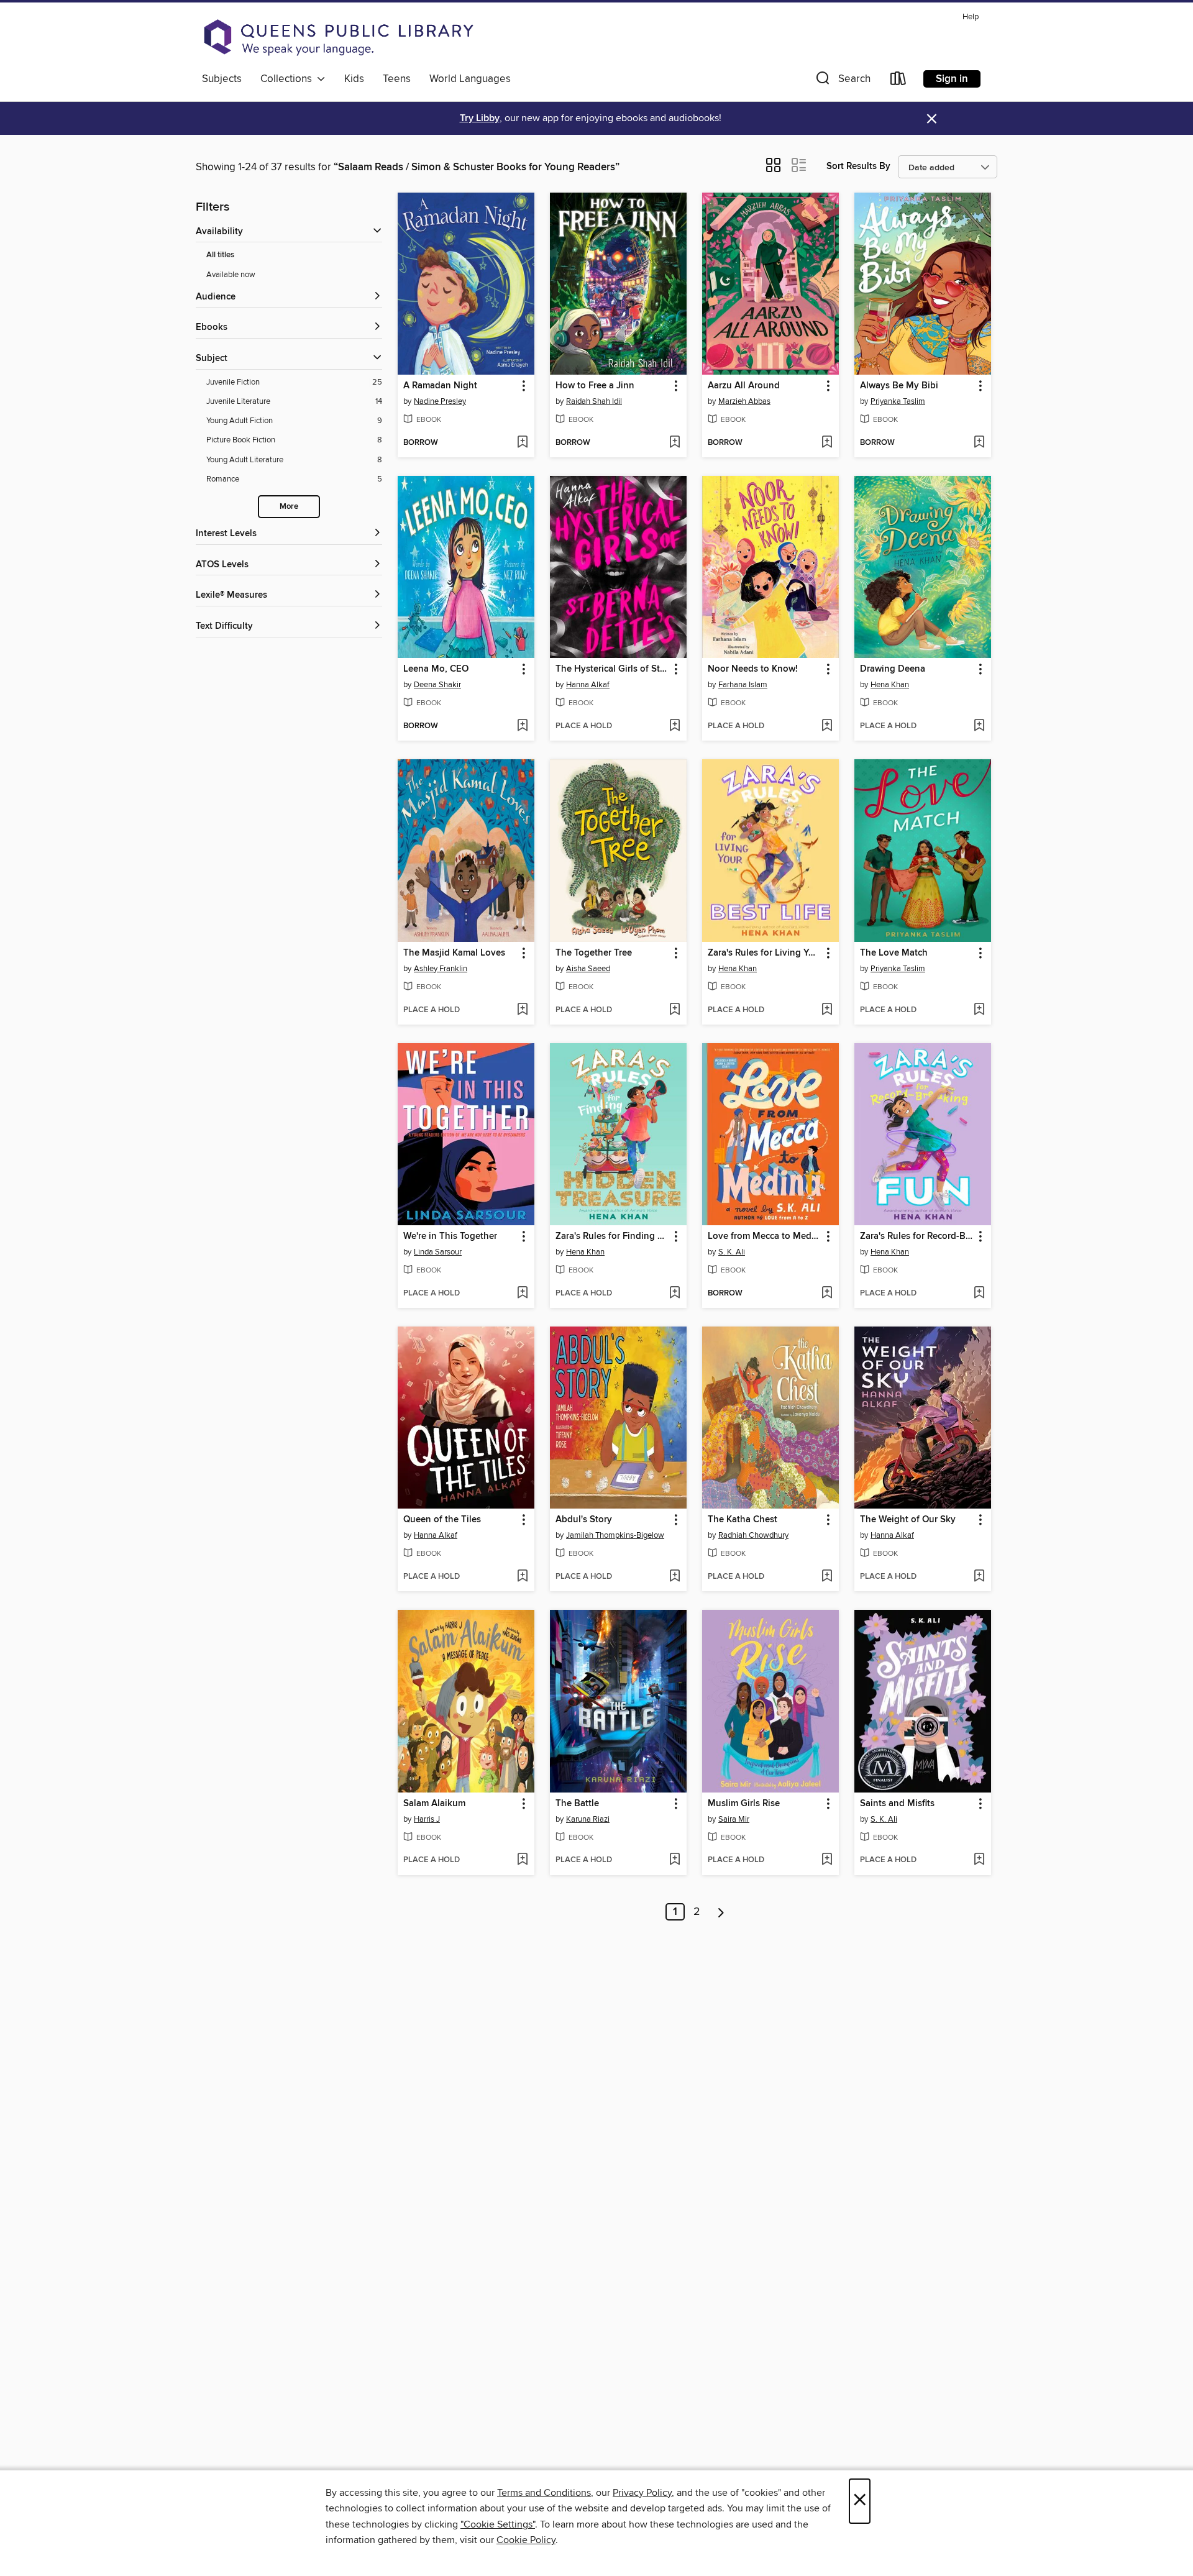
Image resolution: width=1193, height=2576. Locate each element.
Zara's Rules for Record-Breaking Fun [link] (917, 1236)
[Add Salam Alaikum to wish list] (522, 1860)
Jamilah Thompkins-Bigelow (615, 1535)
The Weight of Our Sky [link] (908, 1520)
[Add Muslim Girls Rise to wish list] (827, 1860)
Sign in (952, 79)
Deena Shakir (437, 685)
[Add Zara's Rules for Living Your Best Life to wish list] (827, 1010)
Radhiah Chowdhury (753, 1535)
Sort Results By (858, 166)
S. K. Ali (732, 1252)
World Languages (470, 79)
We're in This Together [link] (450, 1236)
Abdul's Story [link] (584, 1520)
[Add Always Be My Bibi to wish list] (979, 443)
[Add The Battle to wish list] (674, 1860)
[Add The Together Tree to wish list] (674, 1010)
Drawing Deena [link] (893, 669)
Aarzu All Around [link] (744, 386)
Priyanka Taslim (898, 401)
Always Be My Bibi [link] (899, 386)
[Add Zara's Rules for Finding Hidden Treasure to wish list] (674, 1294)
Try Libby (480, 118)
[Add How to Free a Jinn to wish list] (674, 443)
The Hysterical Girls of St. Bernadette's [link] (612, 669)
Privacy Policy (642, 2493)
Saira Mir (734, 1819)
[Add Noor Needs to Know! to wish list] (827, 726)
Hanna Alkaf (588, 685)
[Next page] (721, 1912)
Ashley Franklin (441, 969)
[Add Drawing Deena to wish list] (979, 726)
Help (971, 17)
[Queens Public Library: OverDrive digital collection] (339, 37)
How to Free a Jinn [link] (595, 386)
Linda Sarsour (438, 1252)
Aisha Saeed (588, 969)
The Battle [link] (577, 1804)
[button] (842, 81)
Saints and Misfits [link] (897, 1804)
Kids (354, 79)
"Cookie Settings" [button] (498, 2524)
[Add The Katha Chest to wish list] (827, 1577)
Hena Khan (890, 685)
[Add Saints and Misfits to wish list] (979, 1860)
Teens (397, 79)
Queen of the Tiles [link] (442, 1520)
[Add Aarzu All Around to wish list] (827, 443)
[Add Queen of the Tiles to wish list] (522, 1577)
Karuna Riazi (588, 1819)
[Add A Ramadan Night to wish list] (522, 443)
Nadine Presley (440, 401)
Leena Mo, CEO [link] (436, 669)
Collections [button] (289, 79)
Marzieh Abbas (744, 401)
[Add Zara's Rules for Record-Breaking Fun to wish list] (979, 1294)
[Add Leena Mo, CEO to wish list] (522, 726)
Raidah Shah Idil (594, 401)
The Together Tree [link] (594, 953)
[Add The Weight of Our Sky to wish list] (979, 1577)
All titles (220, 255)
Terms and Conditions (544, 2493)
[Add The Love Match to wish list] (979, 1010)
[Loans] (898, 81)
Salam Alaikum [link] (434, 1804)
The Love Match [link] (894, 953)
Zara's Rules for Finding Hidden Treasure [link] (612, 1236)
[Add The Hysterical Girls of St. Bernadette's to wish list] (674, 726)
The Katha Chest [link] (743, 1520)
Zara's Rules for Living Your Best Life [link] (765, 953)
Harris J (427, 1819)
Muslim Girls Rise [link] (744, 1804)
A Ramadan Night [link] (440, 386)
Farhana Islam (743, 685)
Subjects (222, 79)
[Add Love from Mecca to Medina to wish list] (827, 1294)
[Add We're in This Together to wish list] (522, 1294)
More (289, 507)
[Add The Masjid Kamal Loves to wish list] (522, 1010)
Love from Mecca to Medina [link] (765, 1236)
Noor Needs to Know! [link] (753, 669)
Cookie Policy (526, 2540)
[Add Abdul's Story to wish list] (674, 1577)
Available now (231, 275)
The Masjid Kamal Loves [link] (454, 953)
